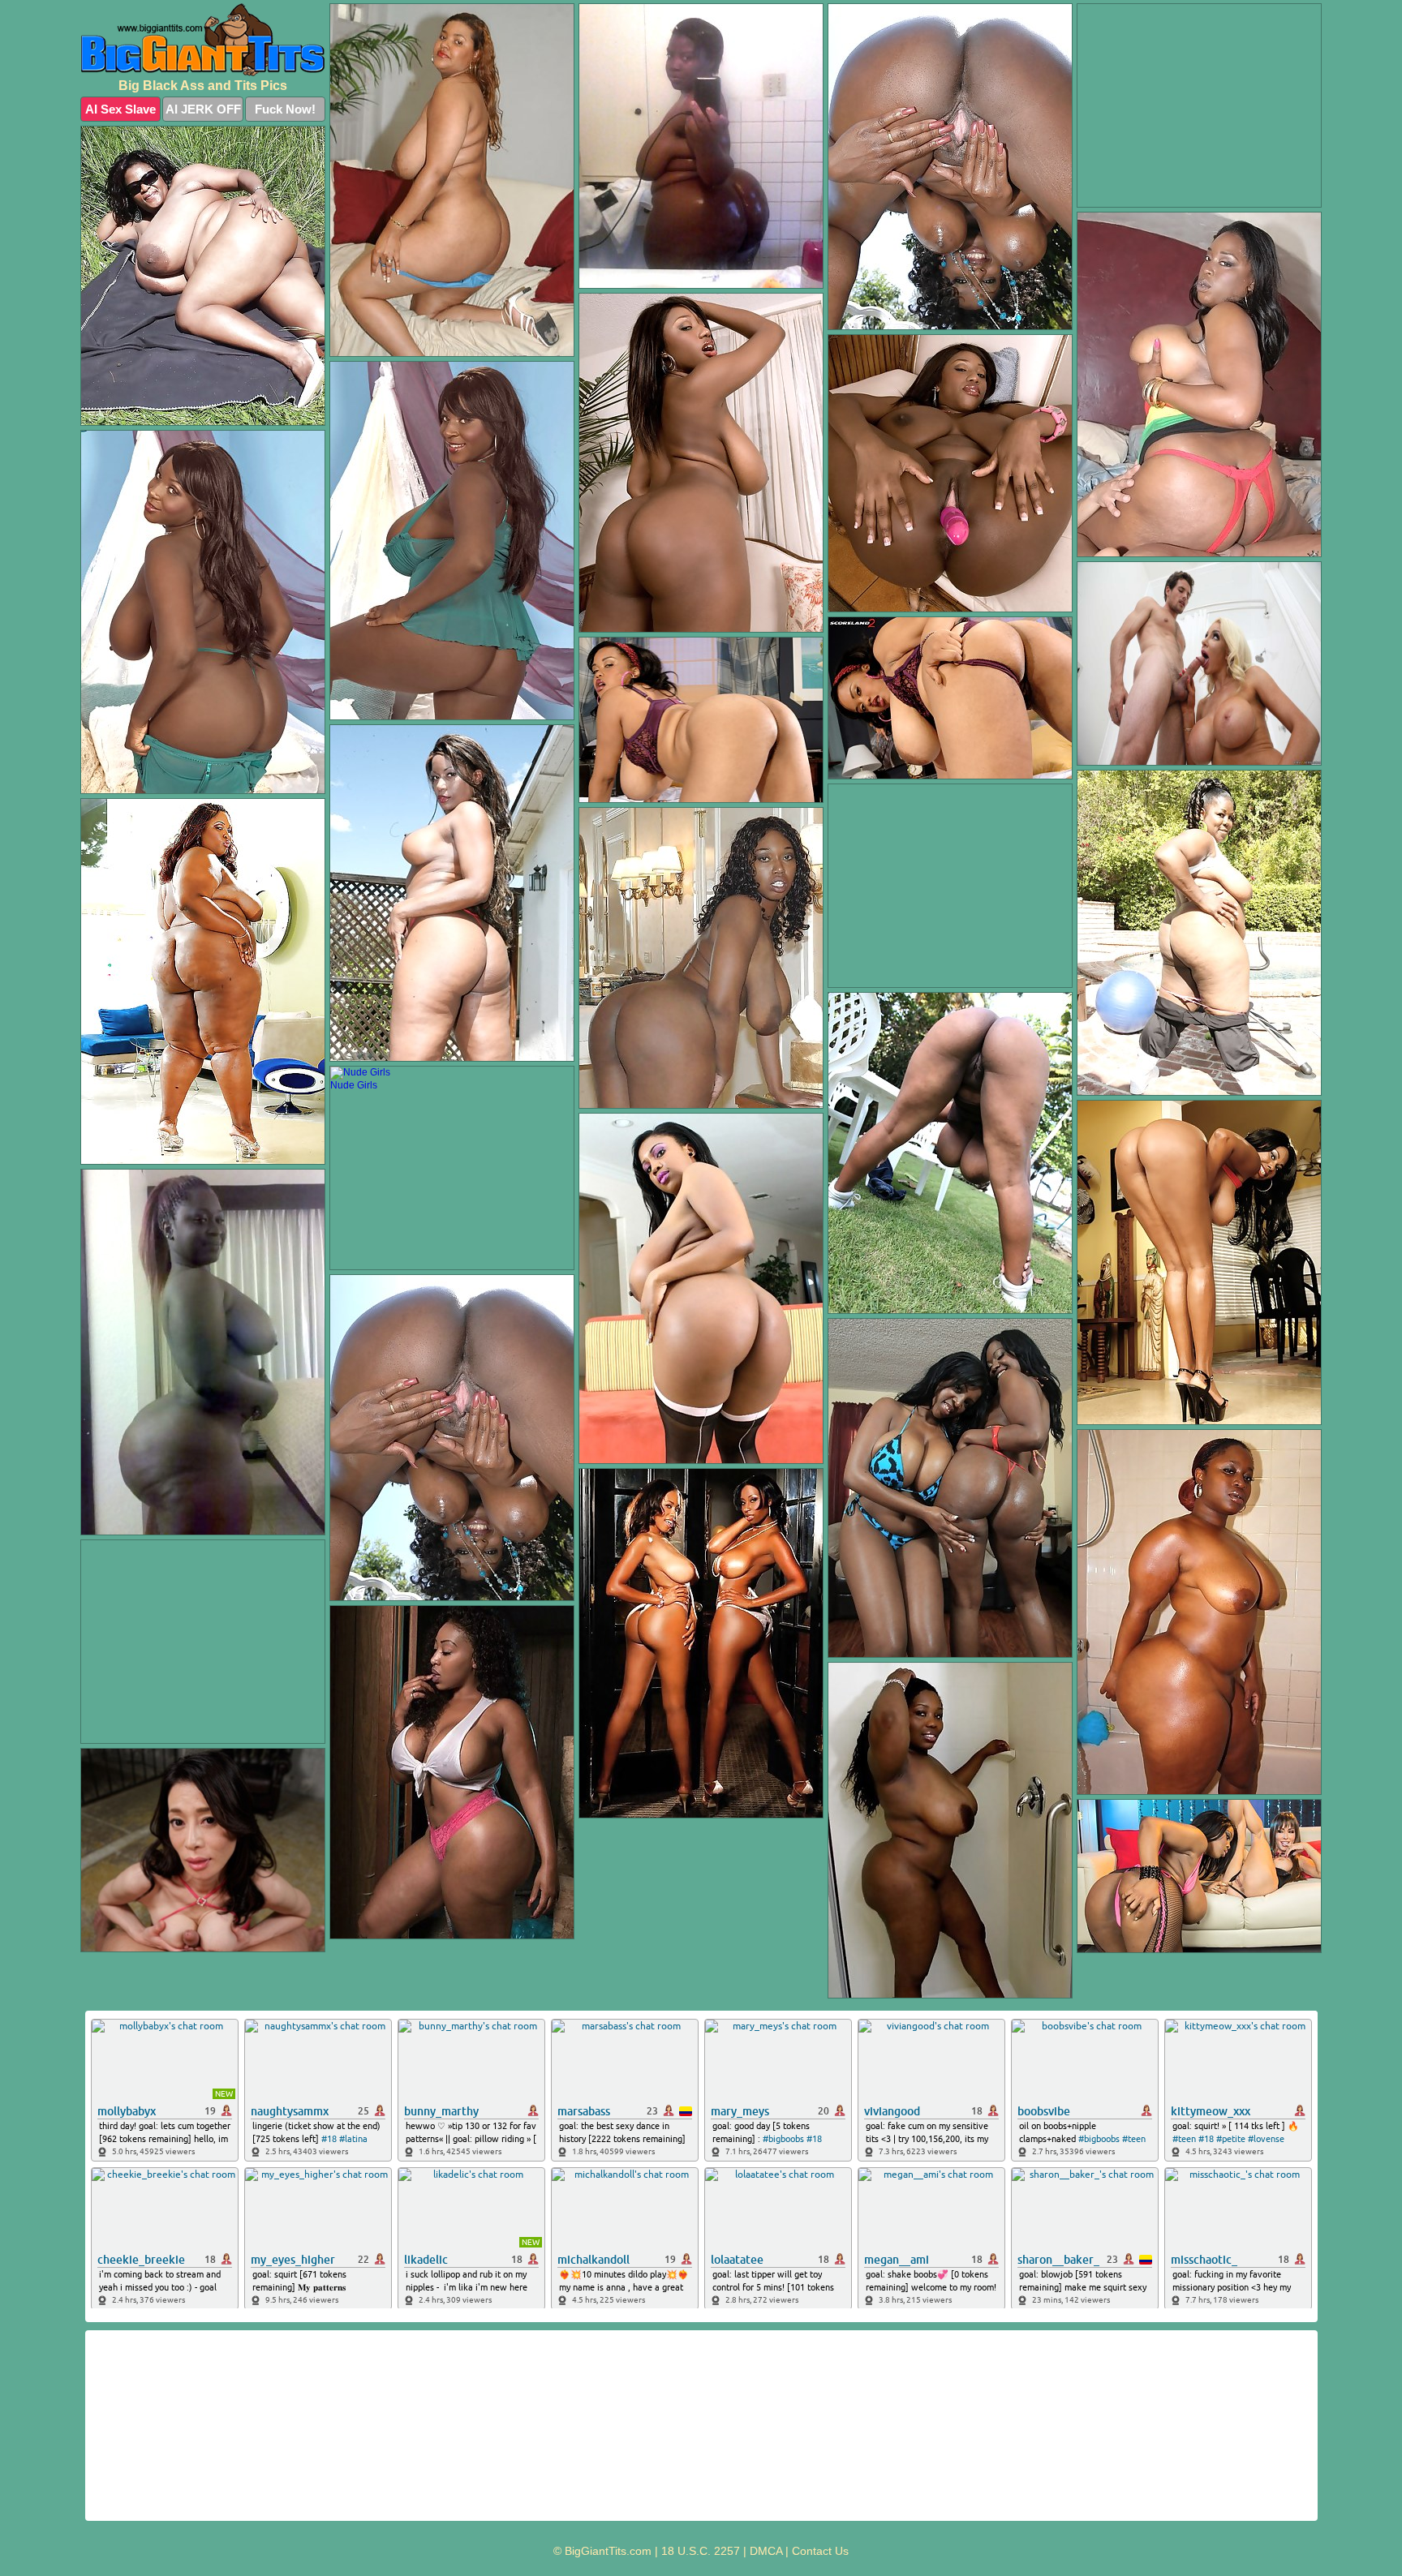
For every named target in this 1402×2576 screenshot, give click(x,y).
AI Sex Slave (120, 109)
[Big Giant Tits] (203, 40)
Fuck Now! (285, 109)
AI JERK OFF (203, 109)
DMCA (766, 2551)
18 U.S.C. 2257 (701, 2551)
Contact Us (820, 2551)
